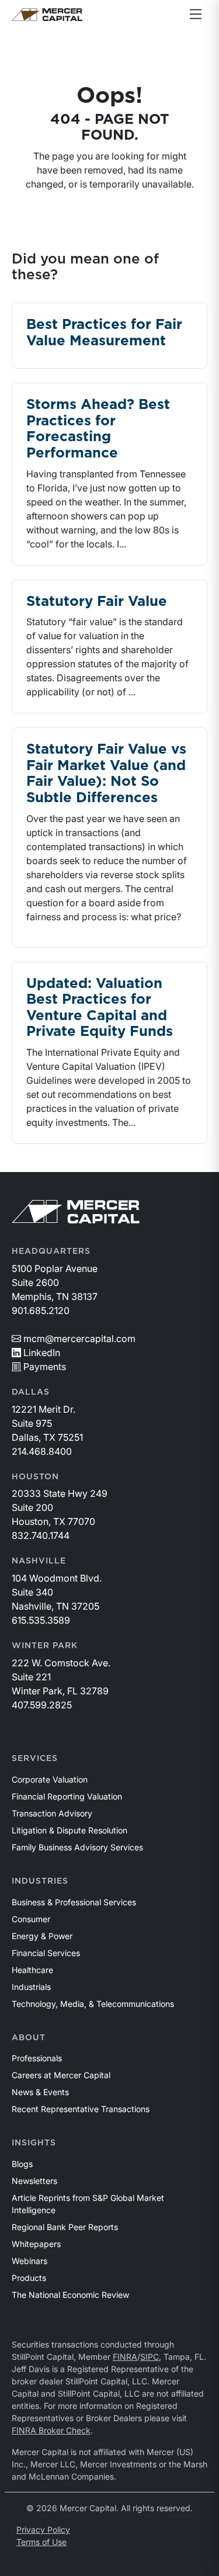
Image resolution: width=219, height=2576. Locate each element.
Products (29, 2278)
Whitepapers (36, 2244)
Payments (45, 1367)
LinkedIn (42, 1353)
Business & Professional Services (74, 1902)
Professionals (37, 2058)
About (29, 2038)
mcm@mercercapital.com (79, 1339)
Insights (34, 2143)
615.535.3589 (41, 1620)
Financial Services (46, 1953)
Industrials (31, 1987)
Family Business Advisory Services (77, 1847)
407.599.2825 (42, 1705)
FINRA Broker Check (51, 2430)
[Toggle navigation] (196, 15)
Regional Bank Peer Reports (65, 2227)
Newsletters (34, 2181)
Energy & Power (42, 1936)
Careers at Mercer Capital (61, 2075)
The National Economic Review (70, 2295)
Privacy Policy (43, 2530)
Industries (40, 1881)
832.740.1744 (41, 1535)
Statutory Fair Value (97, 602)
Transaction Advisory (52, 1813)
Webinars (29, 2261)
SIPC (150, 2357)
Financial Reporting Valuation (67, 1796)
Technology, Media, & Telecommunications (93, 2004)
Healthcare (32, 1970)
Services (35, 1759)
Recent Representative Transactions (81, 2109)
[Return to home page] (47, 15)
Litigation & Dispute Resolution (69, 1830)
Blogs (22, 2164)
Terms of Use (41, 2542)
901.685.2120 (41, 1310)
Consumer (31, 1919)
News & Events (40, 2092)
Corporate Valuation (50, 1779)
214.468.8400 (42, 1451)
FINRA (125, 2357)
